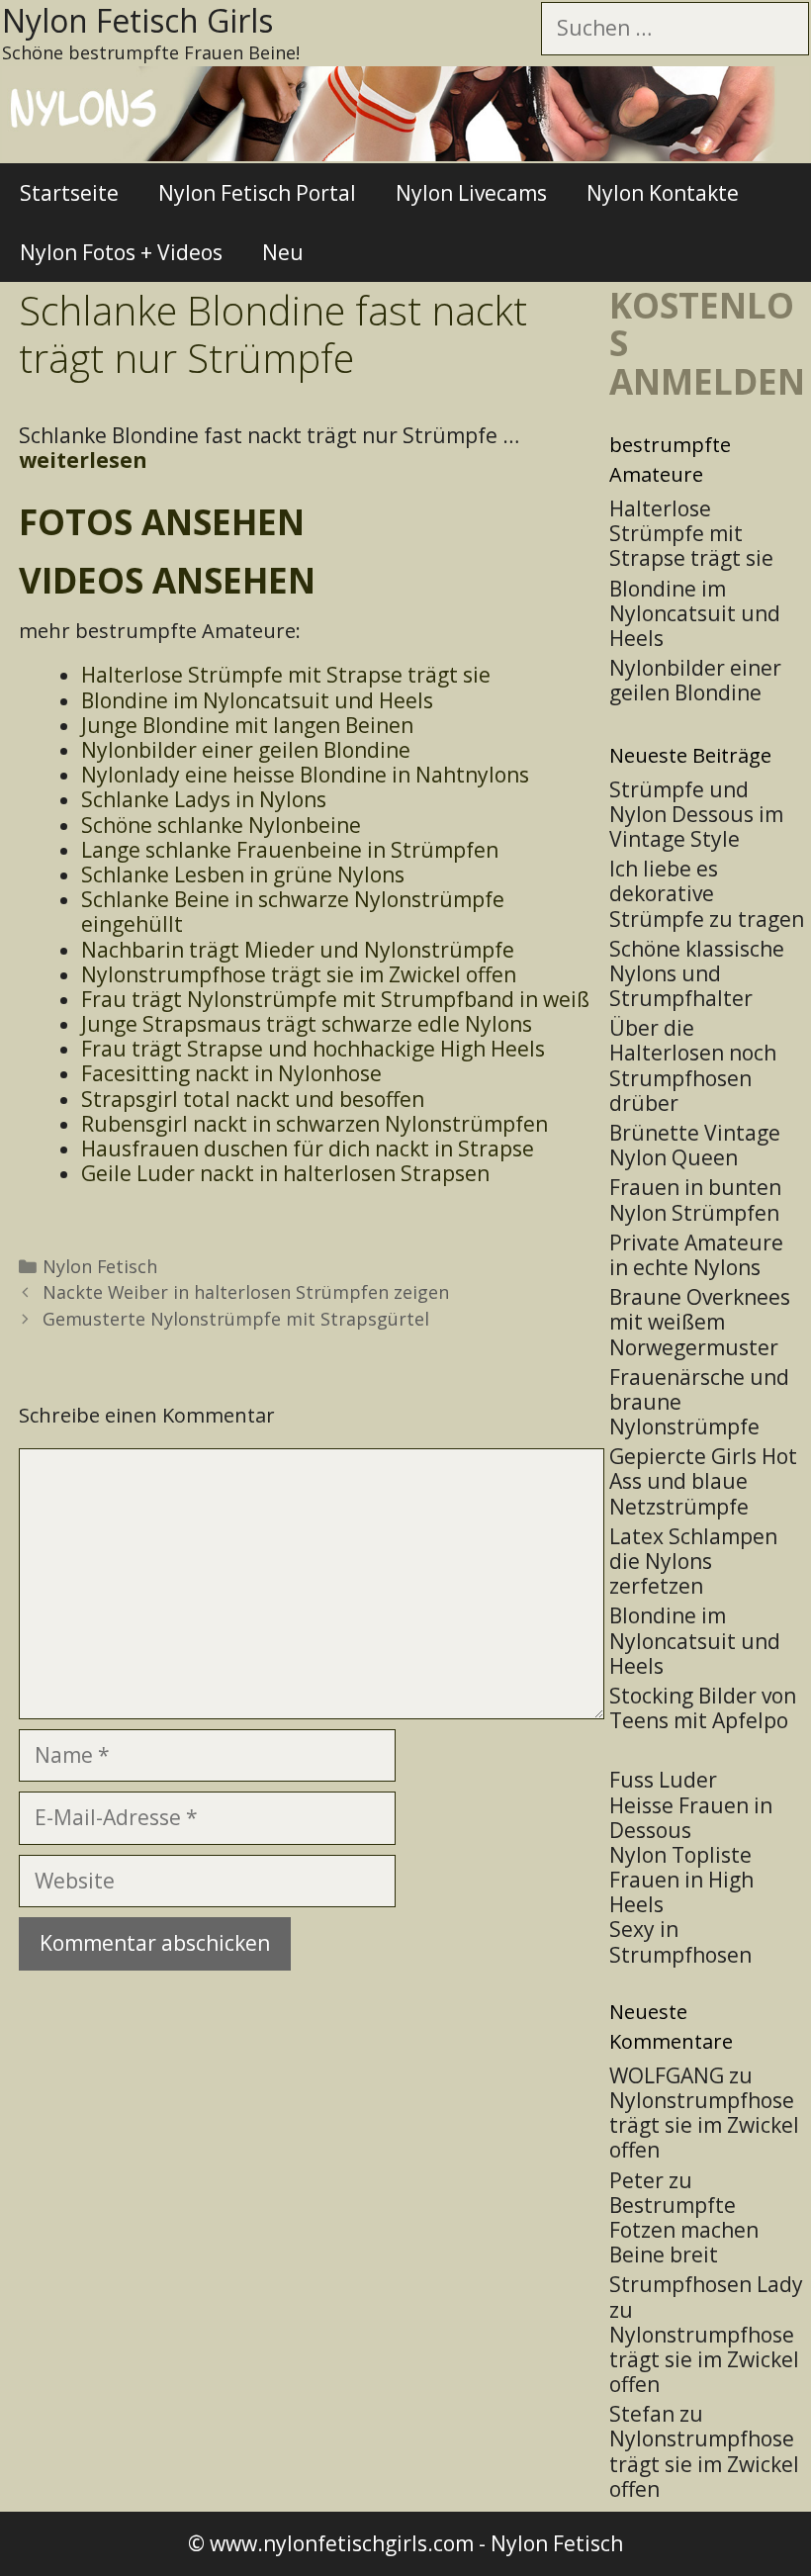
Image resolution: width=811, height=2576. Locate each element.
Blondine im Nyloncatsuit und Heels (695, 1640)
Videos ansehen (167, 580)
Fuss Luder (663, 1780)
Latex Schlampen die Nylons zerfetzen (693, 1561)
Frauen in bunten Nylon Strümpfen (695, 1199)
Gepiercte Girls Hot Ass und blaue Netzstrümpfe (703, 1481)
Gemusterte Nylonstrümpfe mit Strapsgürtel (236, 1319)
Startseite (69, 193)
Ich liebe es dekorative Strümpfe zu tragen (707, 893)
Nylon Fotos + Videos (121, 252)
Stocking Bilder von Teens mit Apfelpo (703, 1708)
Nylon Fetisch (100, 1266)
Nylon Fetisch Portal (257, 193)
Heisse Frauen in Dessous (691, 1818)
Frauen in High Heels (681, 1892)
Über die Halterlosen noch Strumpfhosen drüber (693, 1065)
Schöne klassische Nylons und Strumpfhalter (697, 973)
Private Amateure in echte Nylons (696, 1255)
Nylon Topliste (680, 1855)
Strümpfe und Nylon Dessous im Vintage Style (696, 814)
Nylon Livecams (471, 193)
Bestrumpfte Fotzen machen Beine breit (684, 2230)
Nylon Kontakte (663, 193)
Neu (283, 252)
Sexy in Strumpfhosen (680, 1941)
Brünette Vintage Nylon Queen (695, 1145)
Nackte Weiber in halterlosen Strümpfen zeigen (246, 1292)
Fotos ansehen (162, 522)
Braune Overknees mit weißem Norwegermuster (700, 1322)
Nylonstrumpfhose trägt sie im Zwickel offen (704, 2125)
